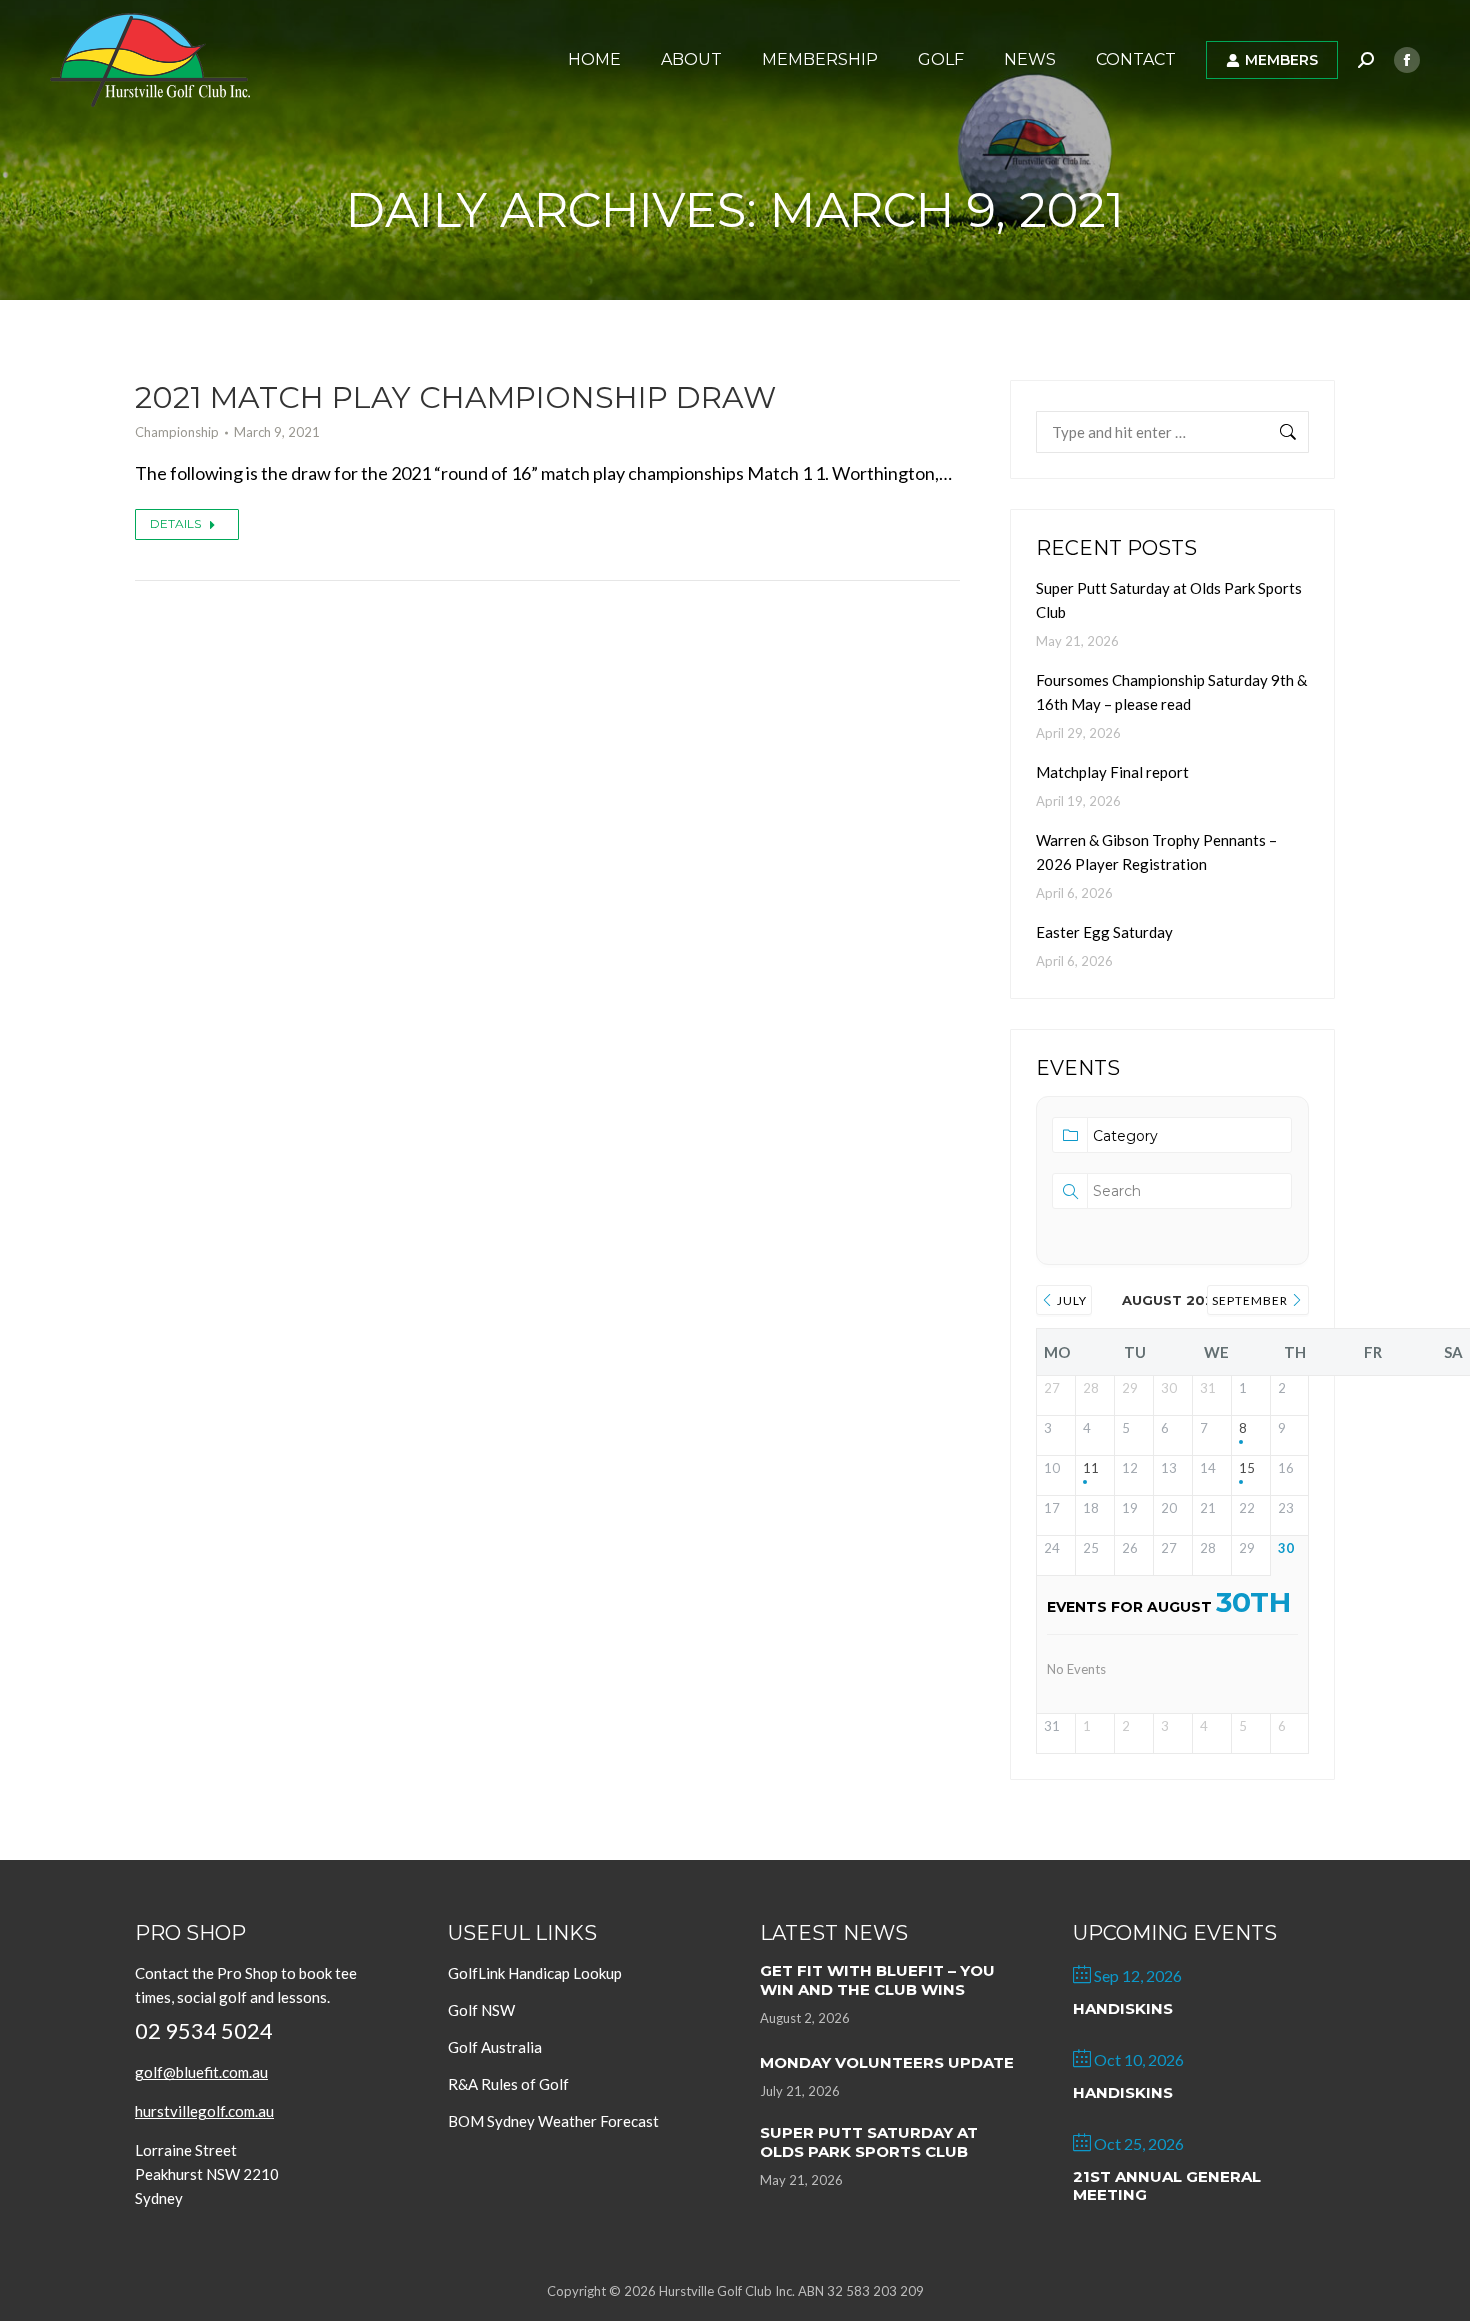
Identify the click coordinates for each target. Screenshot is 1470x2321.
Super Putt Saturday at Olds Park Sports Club (1169, 600)
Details (175, 523)
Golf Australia (495, 2047)
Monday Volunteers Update (887, 2062)
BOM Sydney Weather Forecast (553, 2121)
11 (1091, 1468)
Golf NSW (481, 2010)
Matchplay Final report (1112, 772)
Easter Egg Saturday (1104, 932)
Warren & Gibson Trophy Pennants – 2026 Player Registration (1156, 852)
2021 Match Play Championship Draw (455, 397)
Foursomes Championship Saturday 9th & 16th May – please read (1171, 692)
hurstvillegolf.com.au (204, 2111)
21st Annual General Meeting (1167, 2185)
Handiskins (1123, 2008)
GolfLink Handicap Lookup (535, 1973)
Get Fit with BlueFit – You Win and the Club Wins (877, 1980)
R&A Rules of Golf (508, 2084)
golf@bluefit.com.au (201, 2072)
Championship (177, 432)
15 (1247, 1468)
